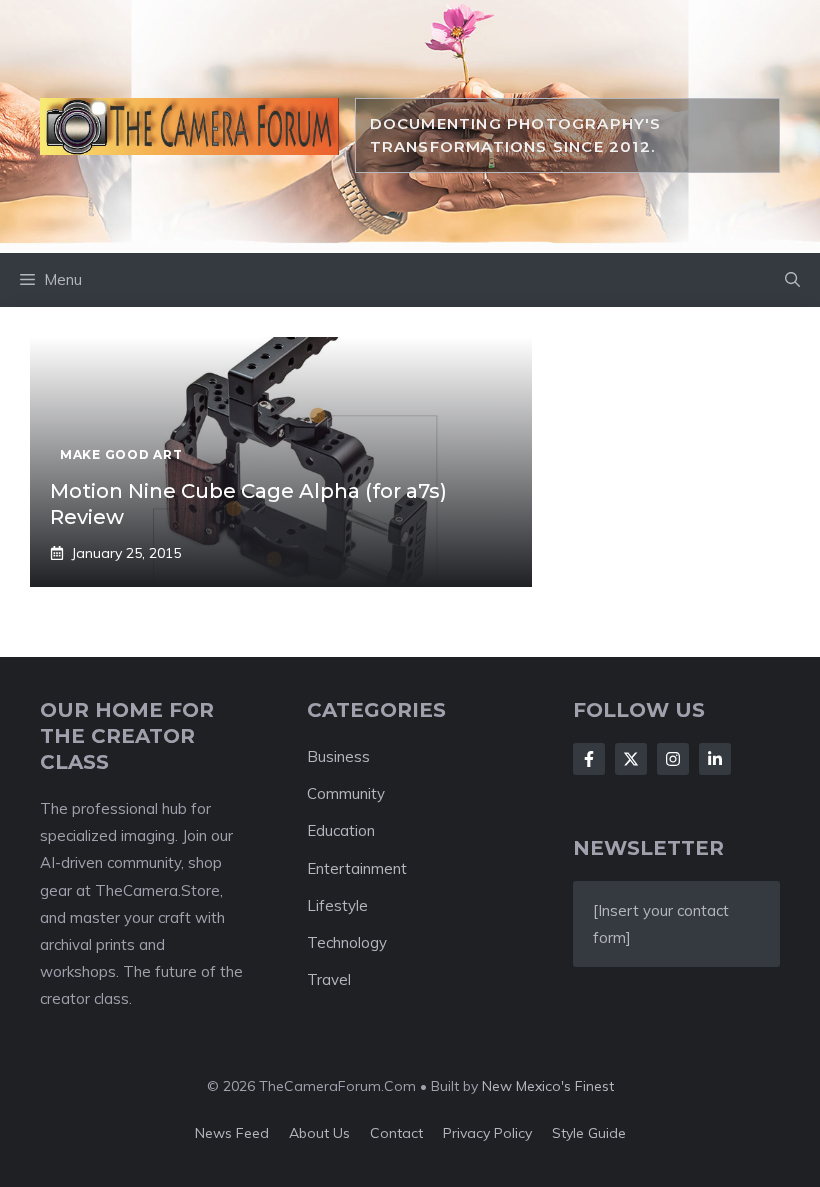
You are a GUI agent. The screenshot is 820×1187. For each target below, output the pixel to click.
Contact (396, 1133)
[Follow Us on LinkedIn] (715, 759)
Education (341, 830)
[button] (792, 280)
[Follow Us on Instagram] (673, 759)
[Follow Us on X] (631, 759)
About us (319, 1133)
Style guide (589, 1133)
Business (338, 756)
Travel (329, 979)
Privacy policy (487, 1133)
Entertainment (357, 868)
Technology (347, 942)
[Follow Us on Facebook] (589, 759)
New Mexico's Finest (548, 1086)
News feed (232, 1133)
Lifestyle (337, 905)
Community (346, 793)
